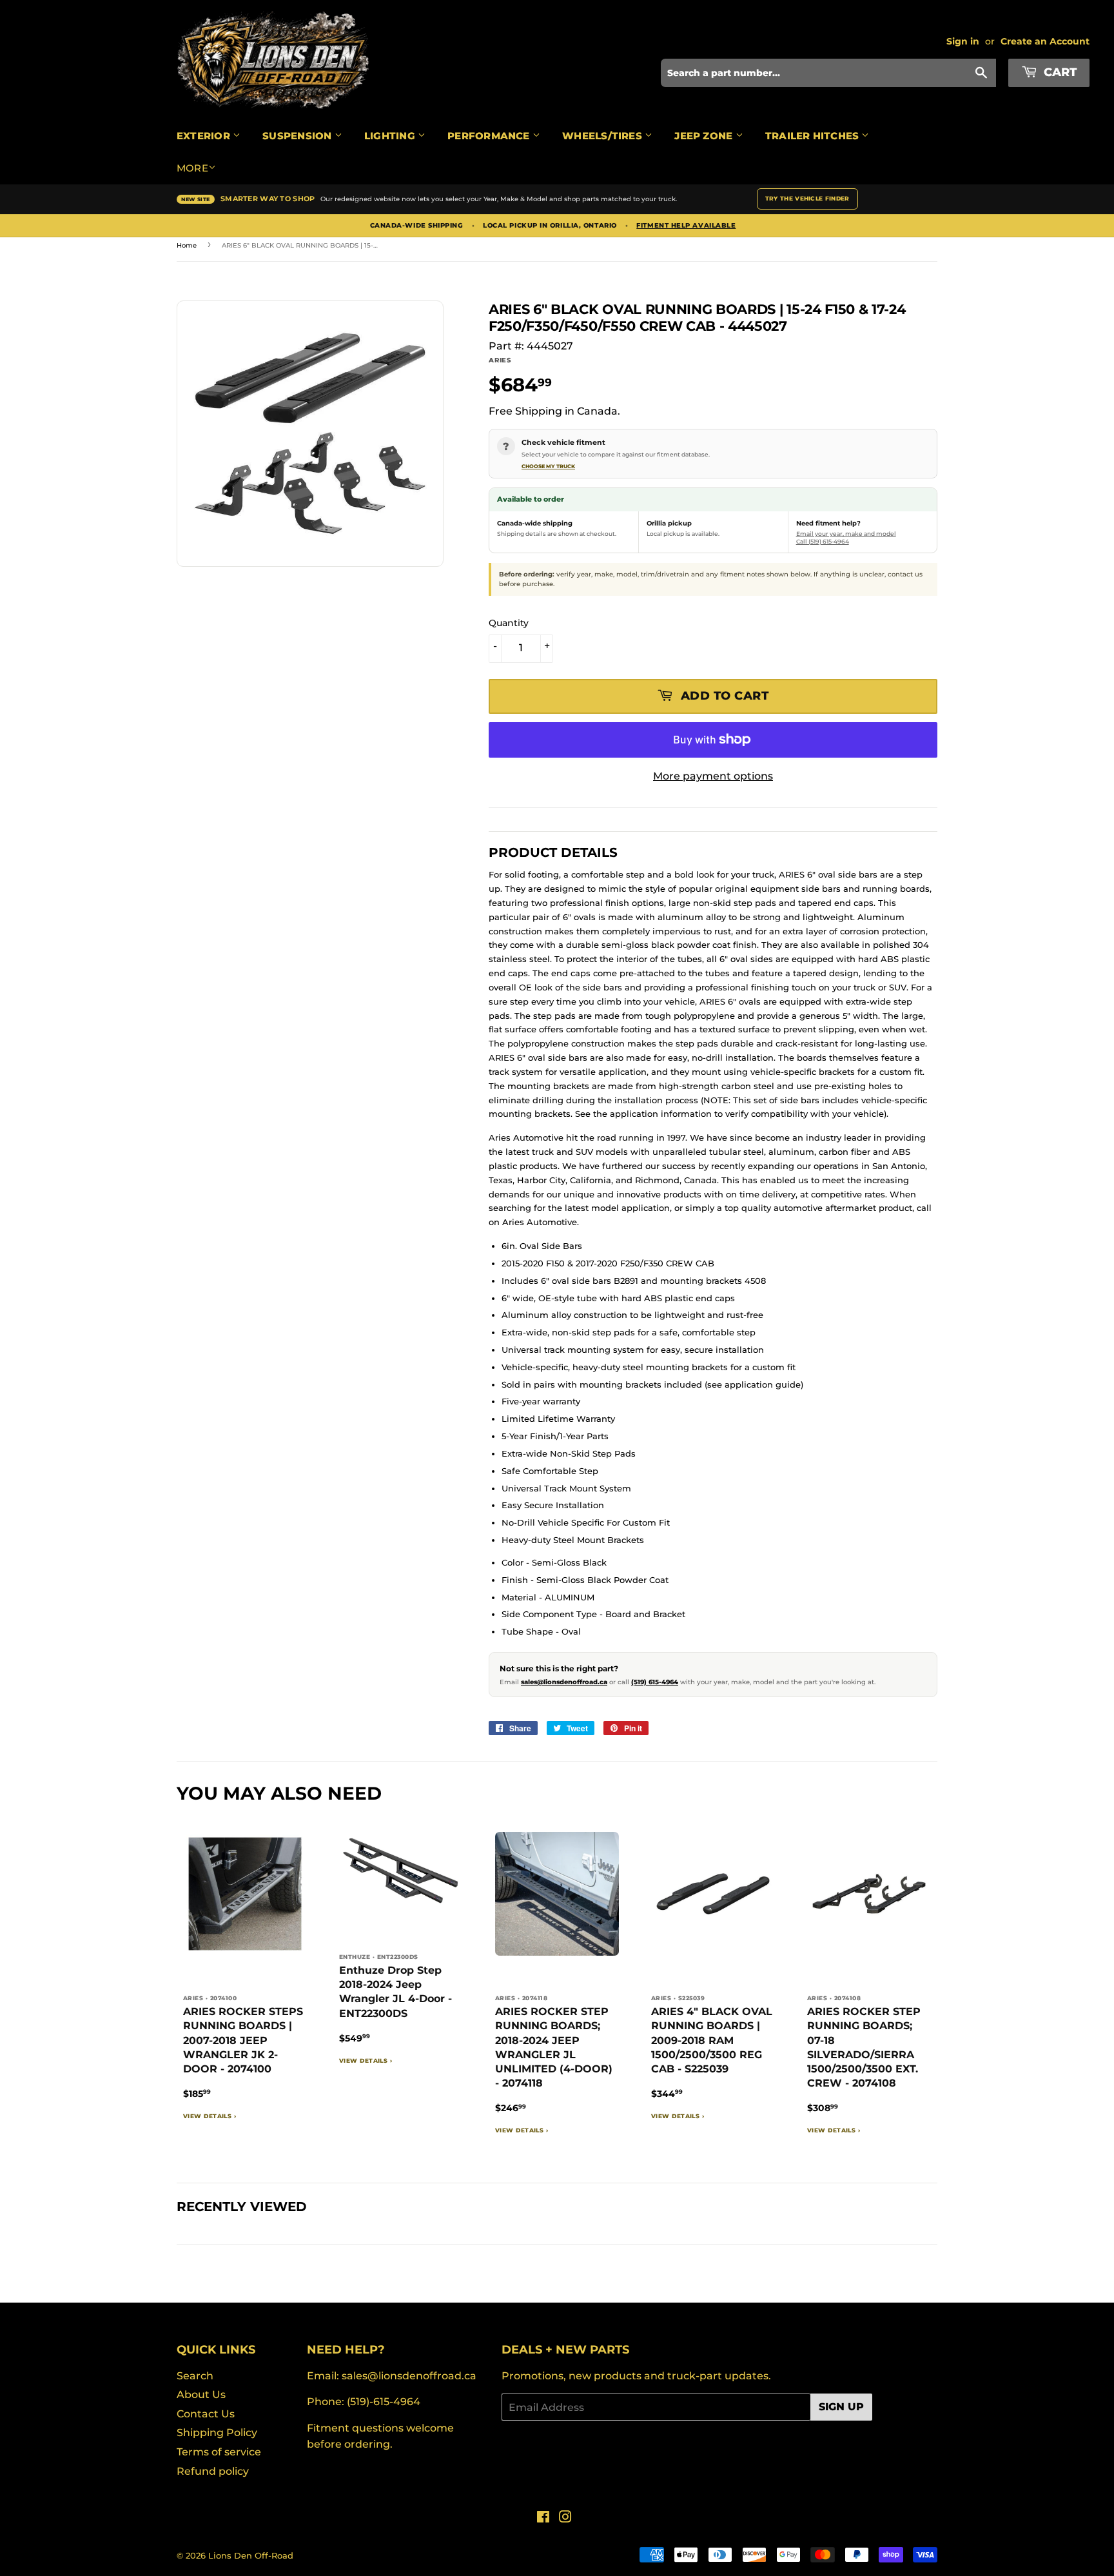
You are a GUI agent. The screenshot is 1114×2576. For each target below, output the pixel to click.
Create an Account (1045, 41)
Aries (500, 360)
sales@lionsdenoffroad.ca (564, 1682)
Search (195, 2376)
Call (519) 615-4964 (823, 541)
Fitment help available (686, 226)
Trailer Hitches (814, 136)
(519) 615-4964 (655, 1682)
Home (187, 245)
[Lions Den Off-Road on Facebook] (543, 2518)
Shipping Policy (217, 2433)
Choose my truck (548, 466)
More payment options (713, 776)
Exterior (205, 136)
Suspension (298, 136)
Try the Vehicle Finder (807, 198)
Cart (1059, 72)
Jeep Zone (705, 136)
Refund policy (213, 2471)
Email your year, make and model (846, 534)
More (192, 168)
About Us (201, 2394)
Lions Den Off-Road (251, 2555)
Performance (490, 136)
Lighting (391, 136)
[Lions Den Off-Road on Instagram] (565, 2518)
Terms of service (219, 2452)
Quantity (509, 623)
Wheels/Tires (603, 136)
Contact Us (206, 2414)
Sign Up (841, 2407)
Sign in (963, 41)
